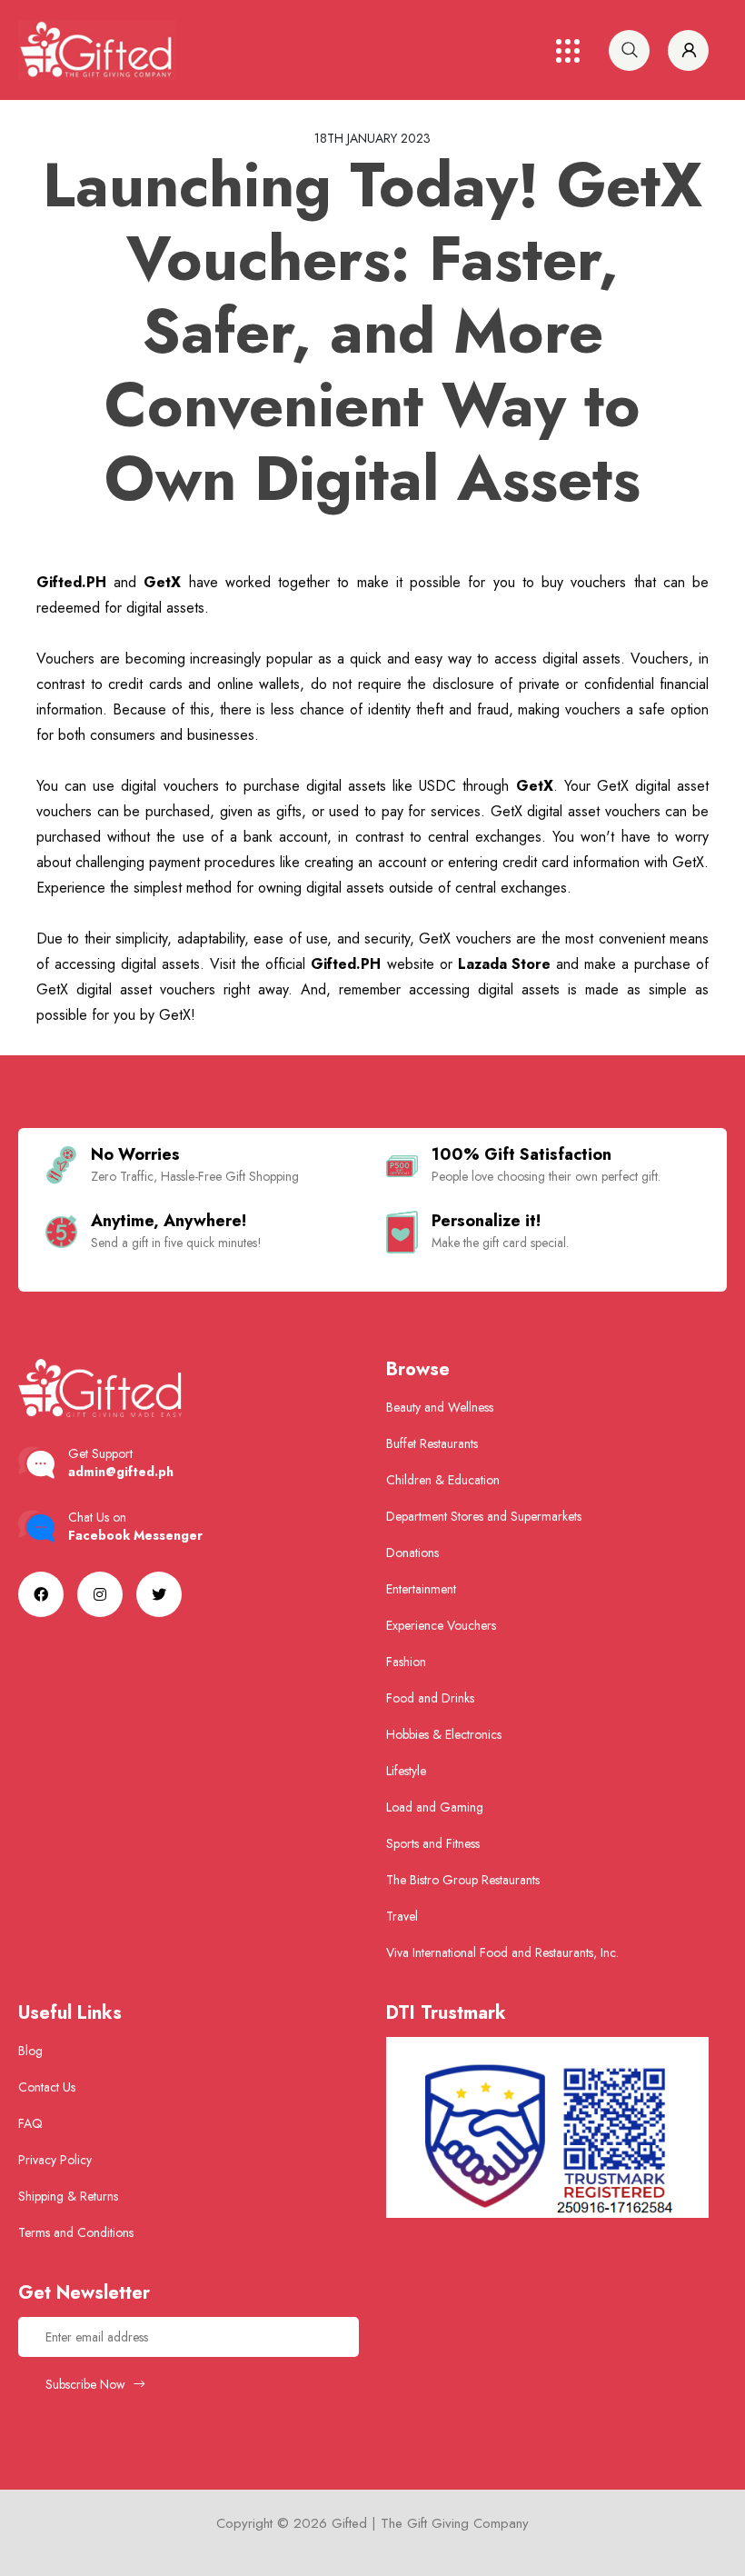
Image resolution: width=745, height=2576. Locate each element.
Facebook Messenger (135, 1535)
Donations (412, 1553)
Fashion (406, 1662)
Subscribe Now (87, 2384)
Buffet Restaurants (432, 1443)
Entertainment (421, 1589)
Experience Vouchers (441, 1625)
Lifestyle (406, 1771)
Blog (30, 2051)
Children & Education (443, 1480)
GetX (162, 582)
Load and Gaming (435, 1807)
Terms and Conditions (76, 2232)
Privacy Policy (55, 2160)
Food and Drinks (430, 1698)
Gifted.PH (71, 582)
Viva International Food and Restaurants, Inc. (502, 1952)
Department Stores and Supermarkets (484, 1516)
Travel (402, 1916)
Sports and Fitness (433, 1843)
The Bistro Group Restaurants (463, 1880)
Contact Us (47, 2087)
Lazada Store (504, 964)
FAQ (30, 2123)
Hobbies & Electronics (444, 1734)
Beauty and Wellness (440, 1407)
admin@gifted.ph (121, 1472)
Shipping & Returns (68, 2196)
